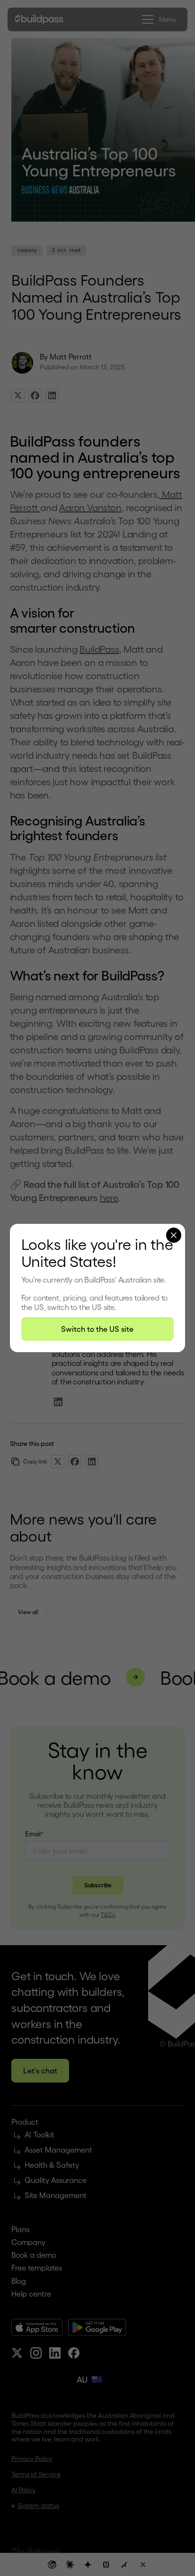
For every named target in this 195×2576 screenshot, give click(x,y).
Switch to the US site (97, 1329)
